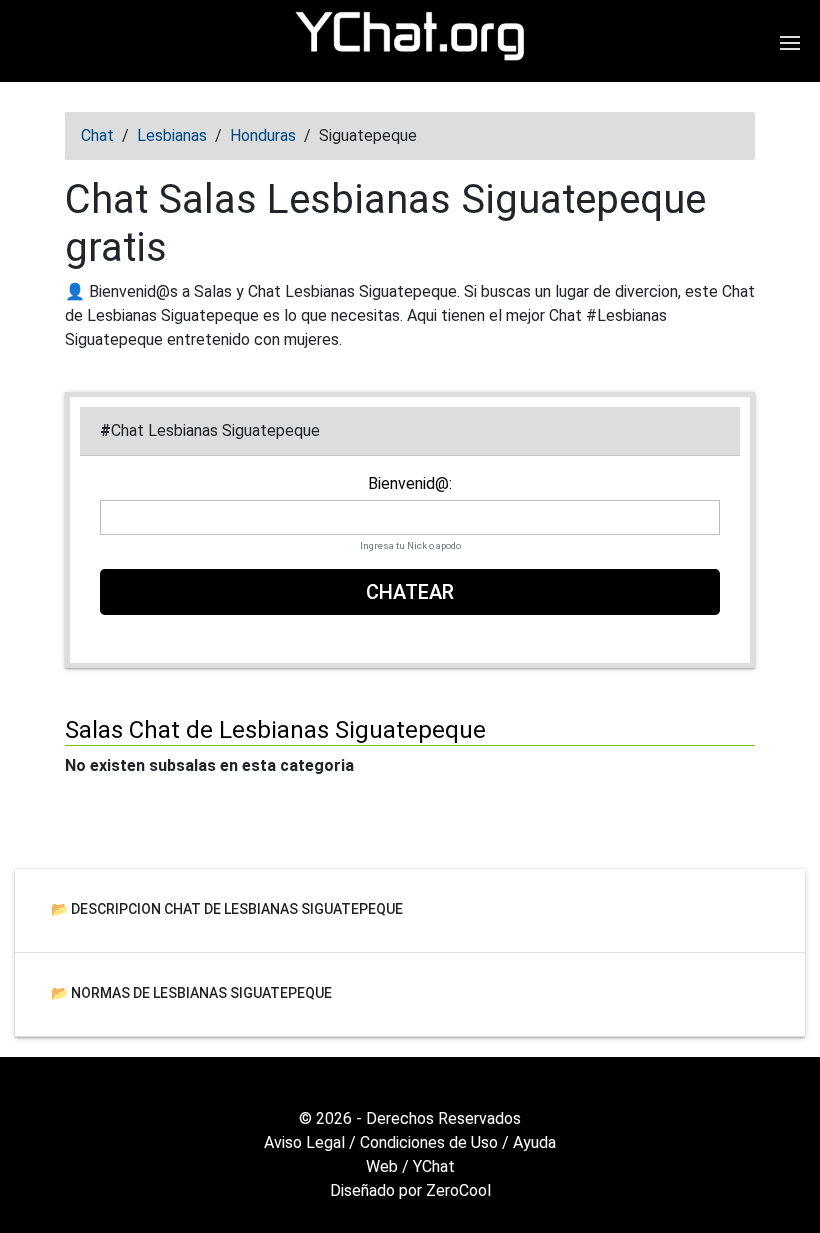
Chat (97, 135)
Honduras (263, 135)
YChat (434, 1166)
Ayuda (534, 1142)
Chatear (410, 592)
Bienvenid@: (410, 484)
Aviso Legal (304, 1142)
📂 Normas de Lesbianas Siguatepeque (191, 992)
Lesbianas (172, 135)
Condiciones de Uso (429, 1142)
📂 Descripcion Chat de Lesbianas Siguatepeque (227, 908)
